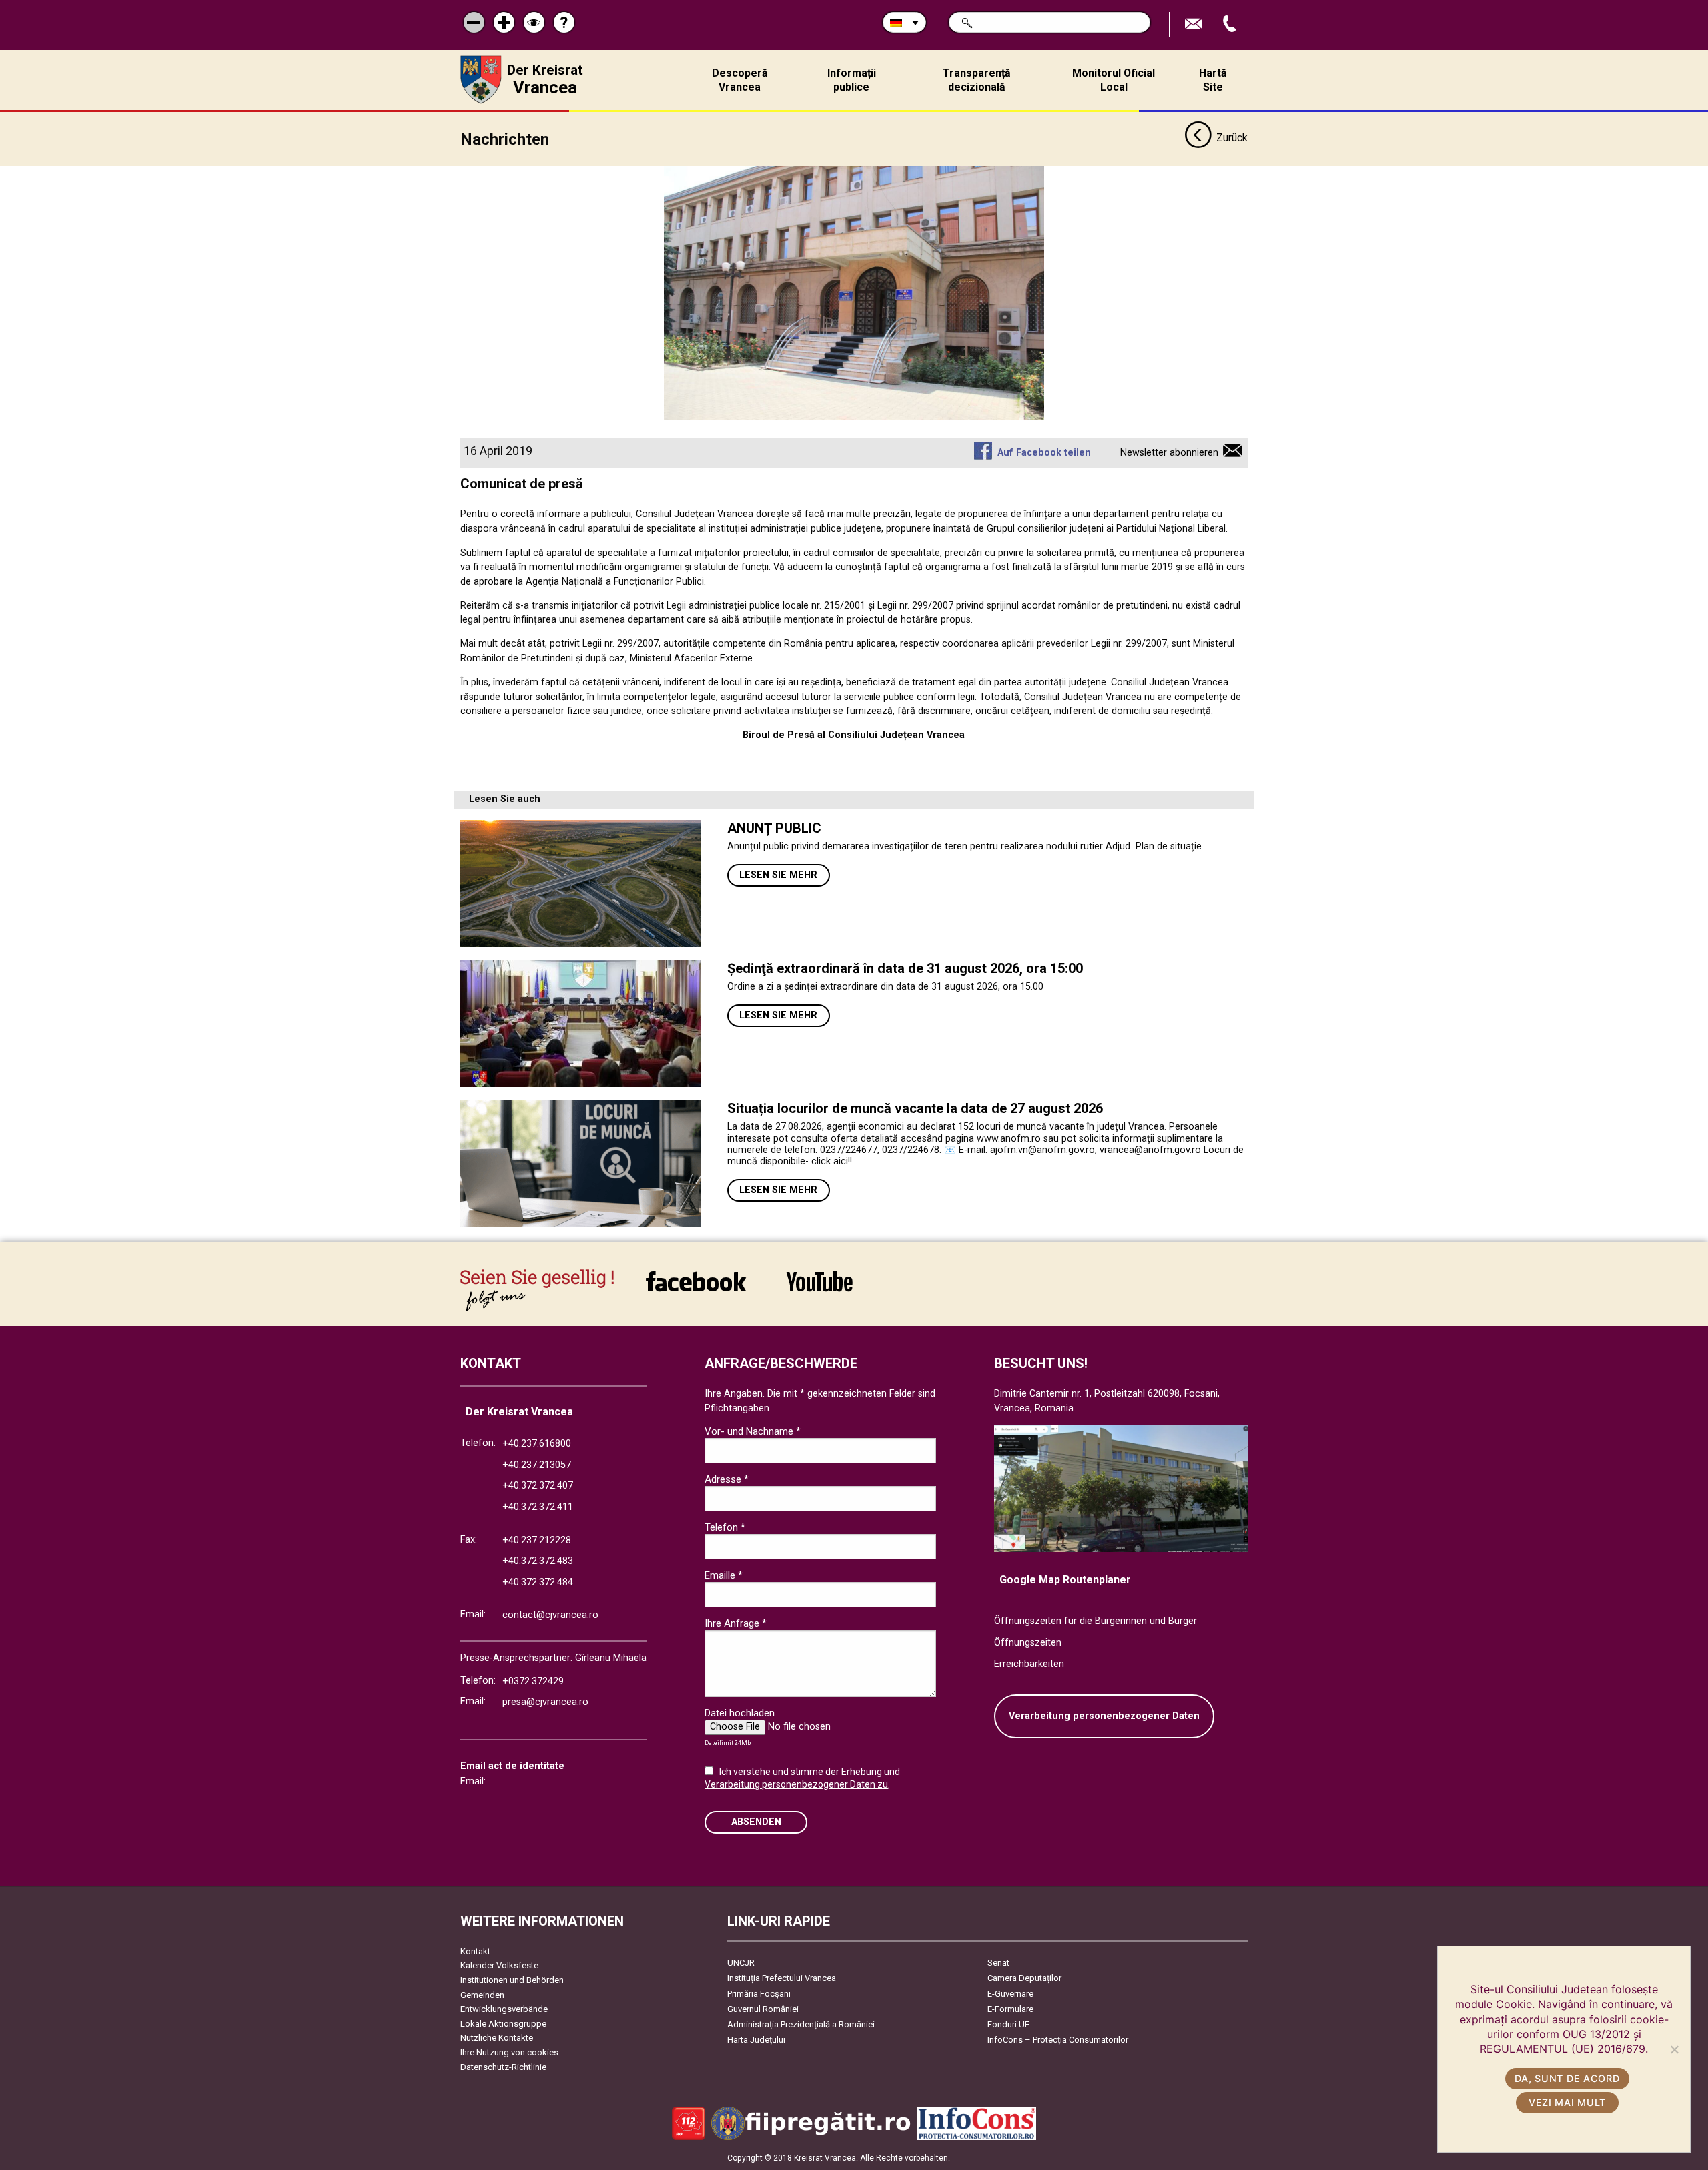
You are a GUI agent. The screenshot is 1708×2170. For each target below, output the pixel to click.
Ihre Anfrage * (736, 1623)
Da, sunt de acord (1567, 2078)
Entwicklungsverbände (504, 2009)
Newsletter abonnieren (1169, 453)
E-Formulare (1010, 2009)
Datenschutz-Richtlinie (503, 2067)
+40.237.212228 (537, 1540)
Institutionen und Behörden (512, 1980)
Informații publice (852, 80)
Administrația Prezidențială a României (801, 2024)
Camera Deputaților (1024, 1978)
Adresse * (727, 1479)
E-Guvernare (1010, 1994)
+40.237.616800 (537, 1444)
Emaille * (724, 1575)
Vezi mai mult (1567, 2102)
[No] (1674, 2049)
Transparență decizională (977, 80)
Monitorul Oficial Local (1114, 80)
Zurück (1232, 138)
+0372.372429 (533, 1681)
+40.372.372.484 (538, 1582)
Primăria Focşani (759, 1994)
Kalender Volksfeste (499, 1965)
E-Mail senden (1195, 24)
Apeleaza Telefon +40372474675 (1231, 24)
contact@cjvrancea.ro (550, 1615)
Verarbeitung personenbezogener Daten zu (796, 1784)
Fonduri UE (1008, 2024)
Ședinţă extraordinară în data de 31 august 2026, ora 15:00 (905, 968)
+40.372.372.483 (538, 1561)
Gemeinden (482, 1995)
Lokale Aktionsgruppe (503, 2024)
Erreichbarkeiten (1029, 1664)
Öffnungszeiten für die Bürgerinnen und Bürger (1096, 1621)
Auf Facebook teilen (1044, 453)
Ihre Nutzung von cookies (509, 2052)
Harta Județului (756, 2040)
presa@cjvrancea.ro (545, 1702)
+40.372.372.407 (538, 1486)
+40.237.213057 (537, 1465)
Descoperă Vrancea (740, 80)
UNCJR (741, 1963)
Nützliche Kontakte (497, 2038)
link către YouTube (819, 1290)
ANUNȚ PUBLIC (774, 828)
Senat (998, 1963)
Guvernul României (763, 2009)
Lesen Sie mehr (778, 875)
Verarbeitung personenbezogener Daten (1104, 1716)
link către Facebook (696, 1290)
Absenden (756, 1822)
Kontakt (475, 1951)
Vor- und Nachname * (753, 1431)
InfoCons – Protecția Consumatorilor (1058, 2040)
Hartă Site (1213, 80)
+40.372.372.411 (538, 1507)
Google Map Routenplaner (1065, 1580)
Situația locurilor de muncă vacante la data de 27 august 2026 (915, 1108)
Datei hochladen (740, 1713)
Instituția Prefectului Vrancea (782, 1978)
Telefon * (725, 1527)
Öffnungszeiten (1028, 1643)
